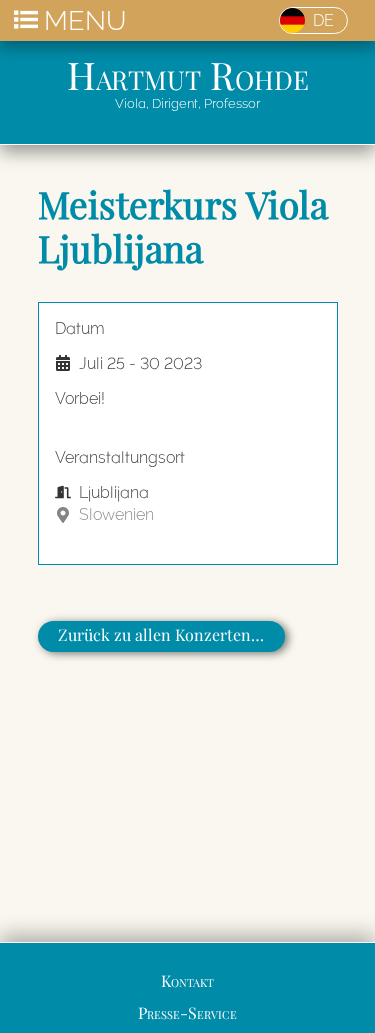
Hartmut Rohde (188, 74)
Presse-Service (187, 1012)
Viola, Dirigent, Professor (187, 103)
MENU (85, 20)
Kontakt (187, 980)
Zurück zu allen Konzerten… (161, 634)
